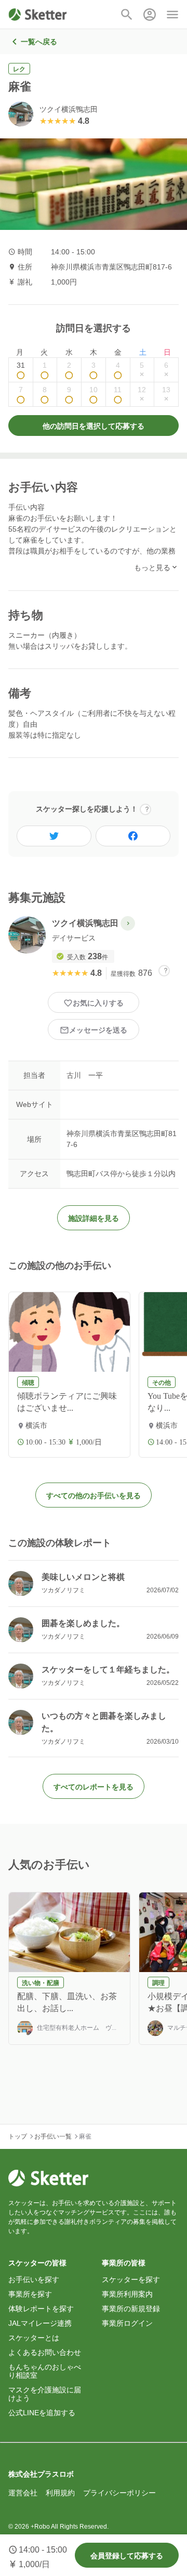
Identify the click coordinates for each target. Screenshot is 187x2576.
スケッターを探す (131, 2279)
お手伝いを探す (34, 2279)
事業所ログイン (127, 2323)
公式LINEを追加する (42, 2413)
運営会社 (23, 2493)
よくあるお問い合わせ (45, 2352)
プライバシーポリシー (119, 2493)
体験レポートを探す (41, 2309)
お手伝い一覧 (53, 2136)
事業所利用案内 (127, 2294)
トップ (18, 2136)
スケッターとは (34, 2338)
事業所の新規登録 (131, 2309)
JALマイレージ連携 (40, 2323)
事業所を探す (30, 2294)
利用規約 (60, 2493)
